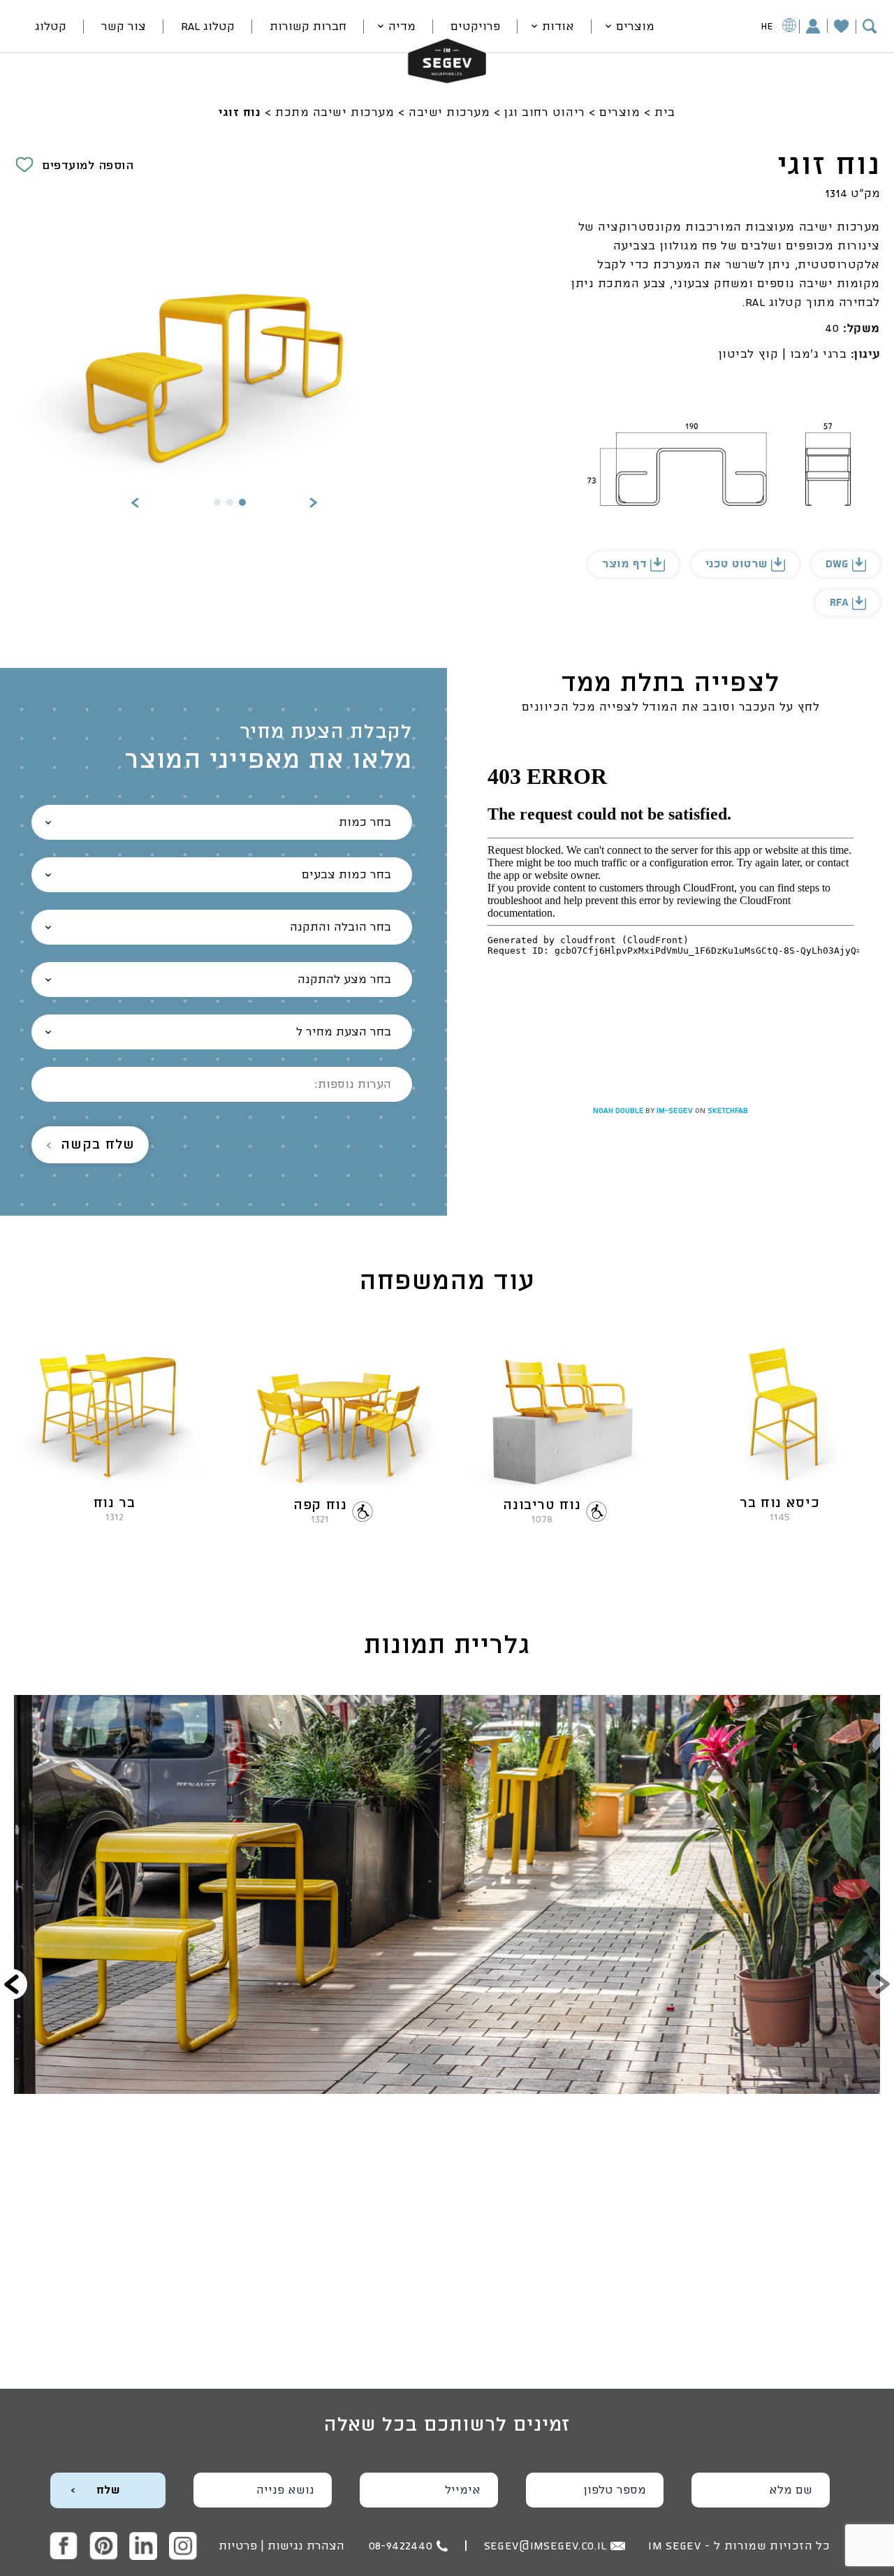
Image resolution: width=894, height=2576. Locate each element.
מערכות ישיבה (449, 112)
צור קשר (124, 27)
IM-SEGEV (676, 1111)
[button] (313, 504)
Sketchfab (728, 1111)
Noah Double (619, 1111)
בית (665, 112)
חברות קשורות (308, 27)
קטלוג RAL (208, 27)
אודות (558, 27)
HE (767, 27)
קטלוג (51, 27)
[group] (447, 1894)
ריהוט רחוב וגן (545, 112)
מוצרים (635, 27)
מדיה (402, 27)
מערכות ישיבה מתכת (335, 112)
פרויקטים (475, 27)
